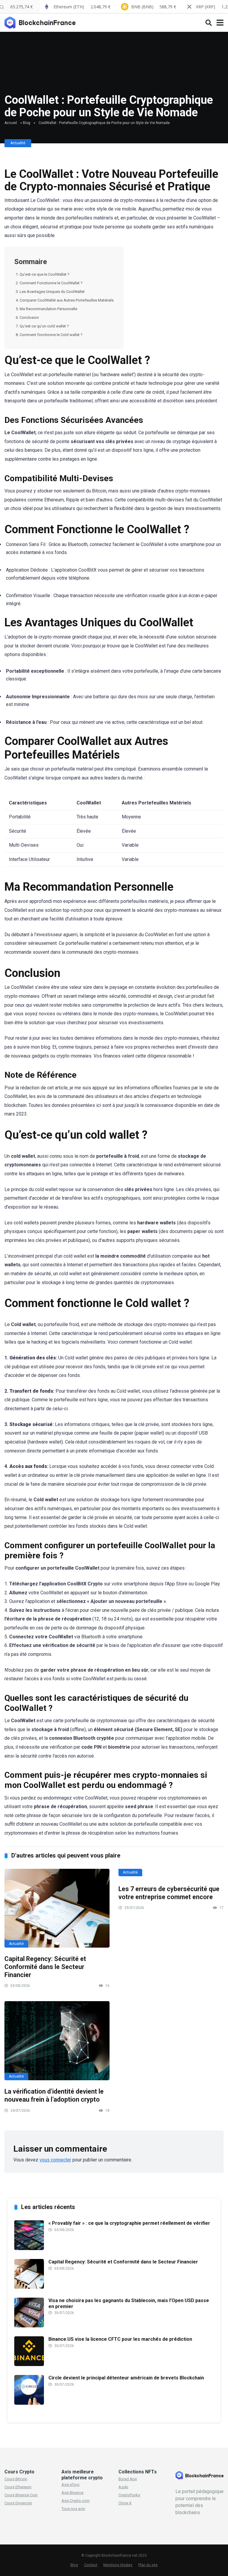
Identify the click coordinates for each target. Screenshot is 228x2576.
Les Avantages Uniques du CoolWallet (52, 292)
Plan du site (148, 2565)
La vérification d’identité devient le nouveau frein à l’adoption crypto (54, 2095)
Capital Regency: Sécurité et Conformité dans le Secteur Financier (45, 1967)
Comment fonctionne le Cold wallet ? (51, 335)
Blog (27, 123)
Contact (91, 2565)
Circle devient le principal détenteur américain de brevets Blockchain (126, 2378)
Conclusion (29, 317)
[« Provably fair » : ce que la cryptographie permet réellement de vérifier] (29, 2248)
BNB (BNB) (154, 7)
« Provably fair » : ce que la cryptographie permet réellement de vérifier (129, 2223)
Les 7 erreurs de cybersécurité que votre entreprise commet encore (169, 1893)
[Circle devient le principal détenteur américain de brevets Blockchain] (29, 2403)
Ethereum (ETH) (82, 7)
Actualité (18, 143)
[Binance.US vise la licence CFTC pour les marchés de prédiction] (29, 2364)
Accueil (11, 123)
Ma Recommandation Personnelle (48, 309)
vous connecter (55, 2160)
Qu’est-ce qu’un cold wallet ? (44, 326)
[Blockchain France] (42, 22)
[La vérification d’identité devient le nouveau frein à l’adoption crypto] (57, 2041)
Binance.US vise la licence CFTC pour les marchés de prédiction (120, 2339)
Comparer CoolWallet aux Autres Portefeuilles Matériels (67, 300)
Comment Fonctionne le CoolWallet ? (51, 283)
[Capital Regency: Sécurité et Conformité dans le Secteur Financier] (57, 1908)
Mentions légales (118, 2565)
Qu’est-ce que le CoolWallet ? (45, 274)
